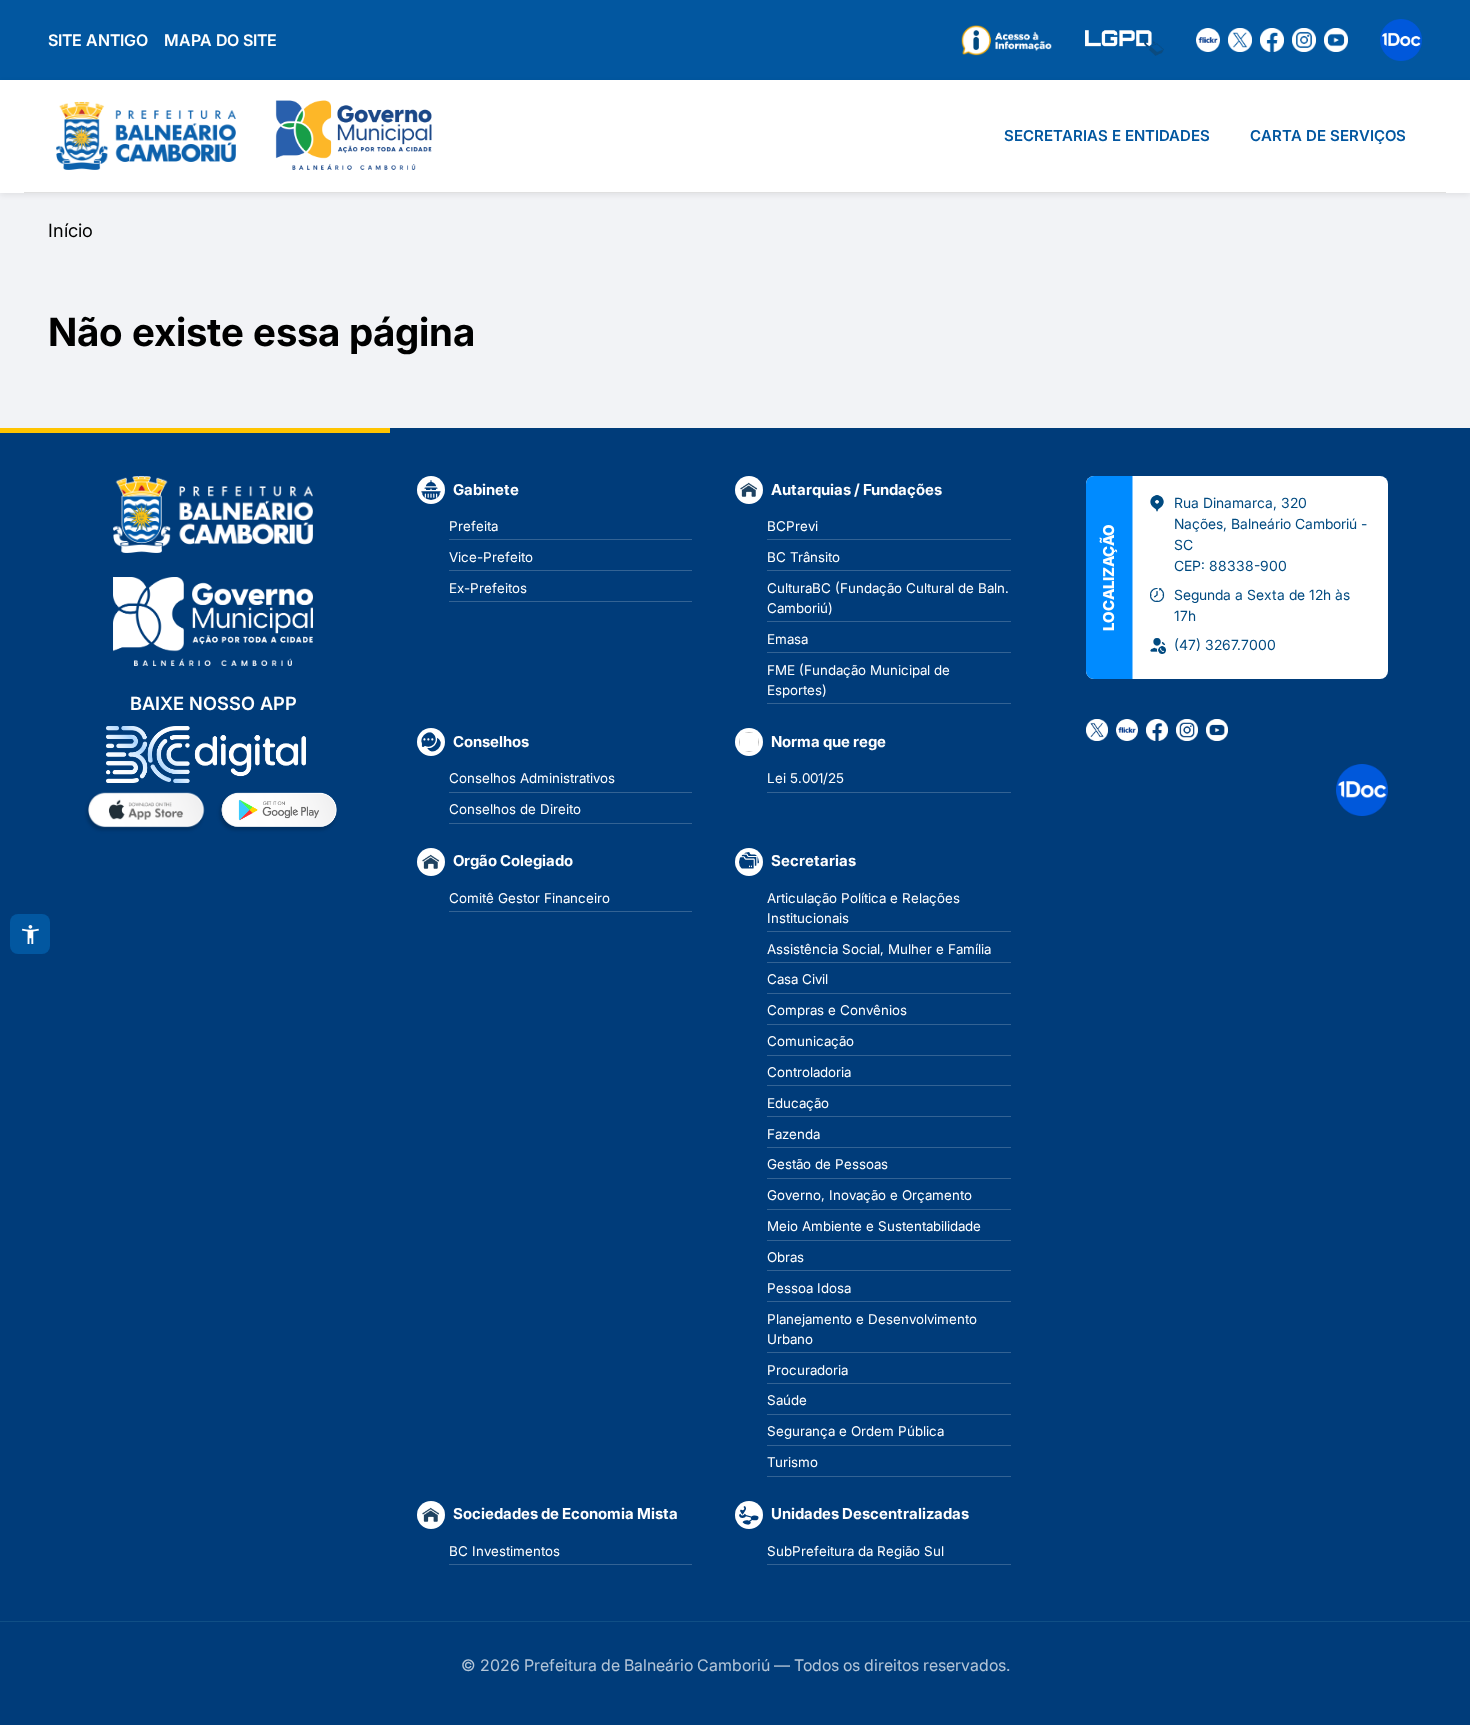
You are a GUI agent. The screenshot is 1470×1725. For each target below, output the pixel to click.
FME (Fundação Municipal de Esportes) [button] (858, 680)
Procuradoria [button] (807, 1370)
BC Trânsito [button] (803, 557)
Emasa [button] (787, 639)
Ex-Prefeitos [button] (488, 588)
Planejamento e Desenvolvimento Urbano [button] (872, 1329)
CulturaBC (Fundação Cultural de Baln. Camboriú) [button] (888, 598)
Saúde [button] (787, 1400)
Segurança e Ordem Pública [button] (855, 1431)
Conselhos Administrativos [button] (532, 778)
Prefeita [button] (473, 526)
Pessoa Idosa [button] (809, 1288)
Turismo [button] (792, 1462)
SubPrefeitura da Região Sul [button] (855, 1551)
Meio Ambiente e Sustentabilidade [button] (874, 1226)
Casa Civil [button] (797, 979)
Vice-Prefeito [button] (491, 557)
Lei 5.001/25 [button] (805, 778)
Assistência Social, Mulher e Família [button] (879, 949)
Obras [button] (785, 1257)
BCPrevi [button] (792, 526)
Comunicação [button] (810, 1041)
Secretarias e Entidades (1107, 135)
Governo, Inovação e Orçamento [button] (869, 1195)
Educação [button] (798, 1103)
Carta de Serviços (1328, 135)
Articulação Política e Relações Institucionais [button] (863, 908)
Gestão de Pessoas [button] (827, 1164)
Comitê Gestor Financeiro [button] (529, 898)
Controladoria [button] (809, 1072)
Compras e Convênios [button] (837, 1010)
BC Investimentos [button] (504, 1551)
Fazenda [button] (793, 1134)
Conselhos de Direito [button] (515, 809)
